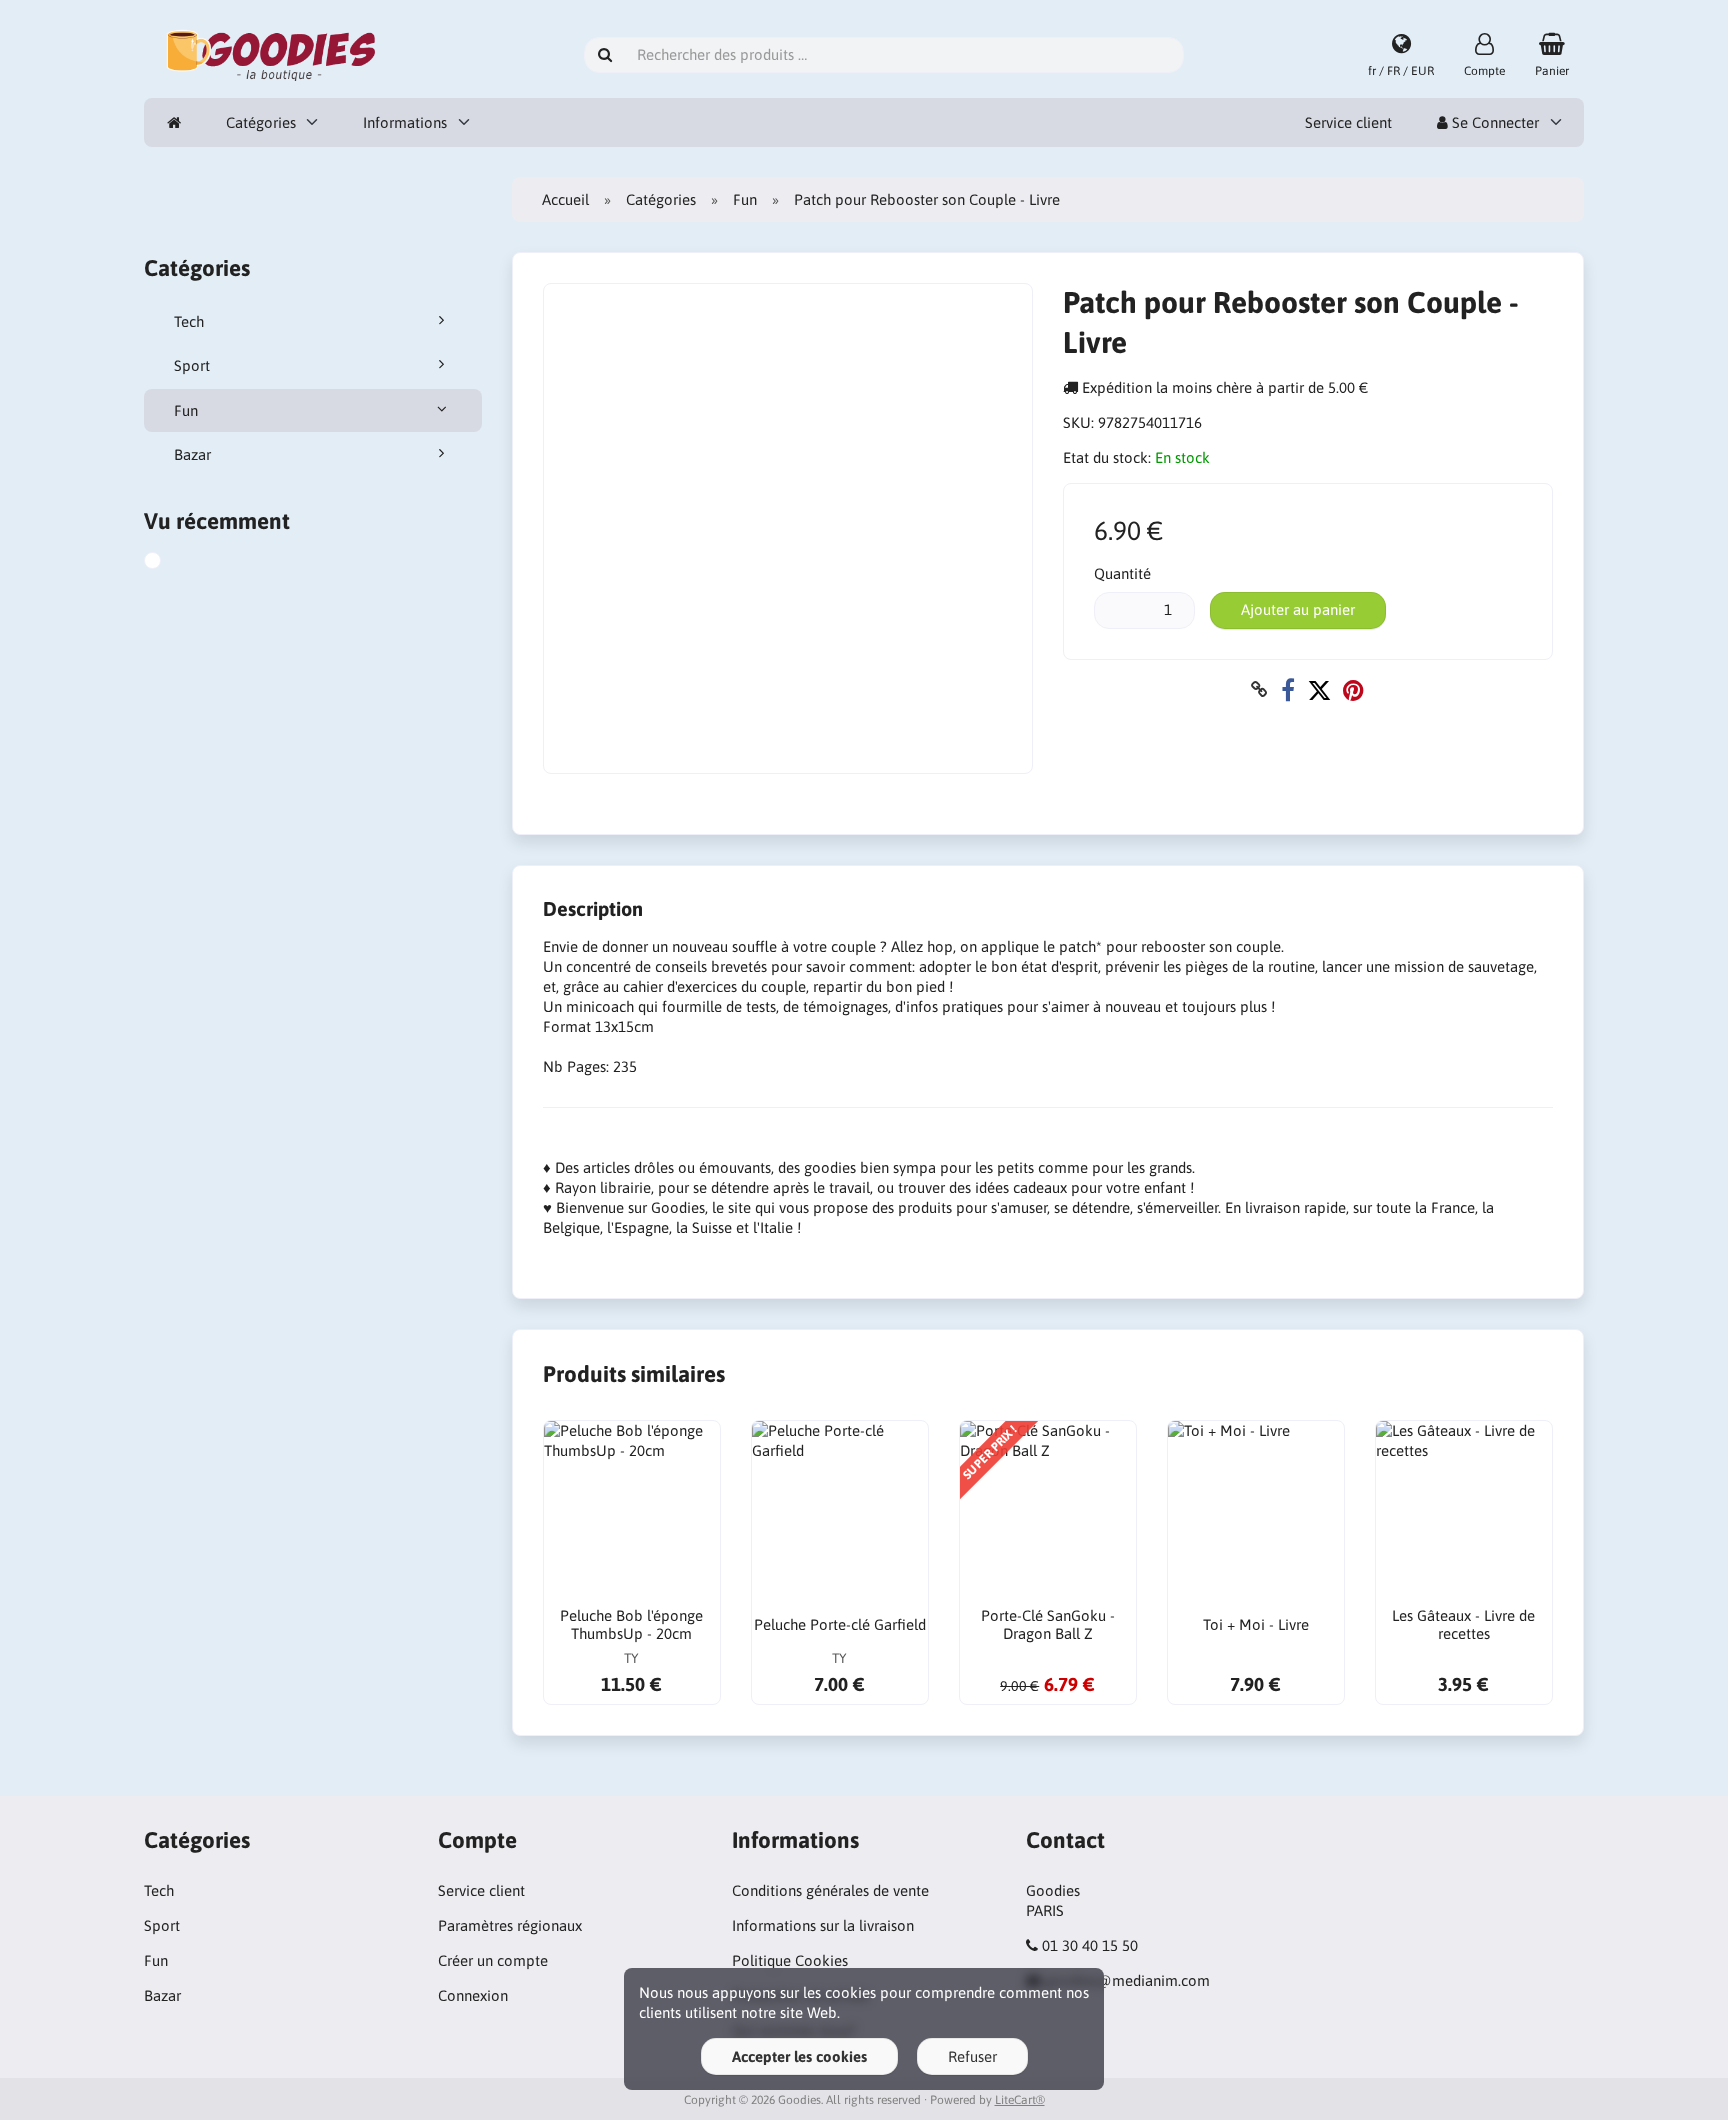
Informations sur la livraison (823, 1925)
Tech (189, 321)
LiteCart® (1020, 2100)
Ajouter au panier (1298, 609)
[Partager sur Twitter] (1319, 689)
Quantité (1122, 573)
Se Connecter (1493, 122)
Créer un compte (493, 1960)
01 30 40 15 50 (1090, 1945)
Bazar (192, 454)
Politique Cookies (790, 1960)
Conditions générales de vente (830, 1890)
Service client (1348, 122)
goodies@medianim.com (1127, 1980)
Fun (186, 410)
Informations (405, 122)
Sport (192, 365)
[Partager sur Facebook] (1288, 689)
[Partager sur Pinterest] (1353, 689)
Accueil (565, 199)
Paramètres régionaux (510, 1925)
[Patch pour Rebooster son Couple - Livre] (175, 563)
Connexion (473, 1995)
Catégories (261, 122)
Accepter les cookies (799, 2056)
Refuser (972, 2056)
